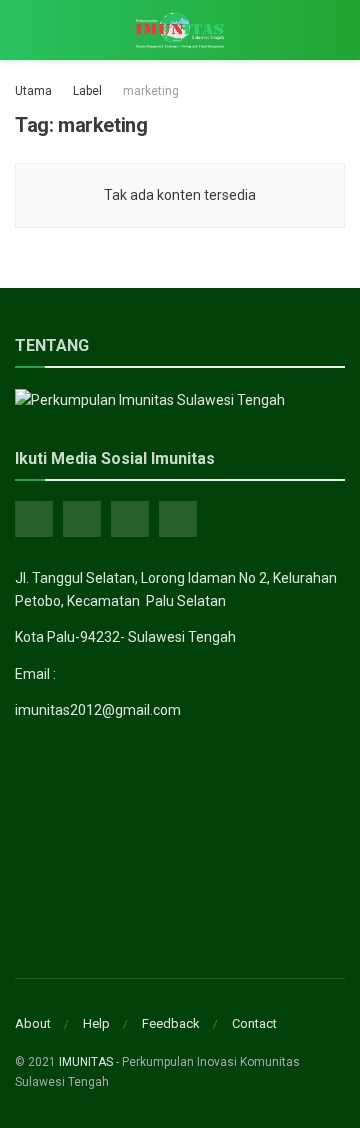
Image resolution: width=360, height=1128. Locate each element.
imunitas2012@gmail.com (98, 710)
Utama (33, 91)
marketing (151, 91)
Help (96, 1023)
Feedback (171, 1023)
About (33, 1023)
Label (87, 91)
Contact (254, 1023)
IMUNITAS (86, 1062)
